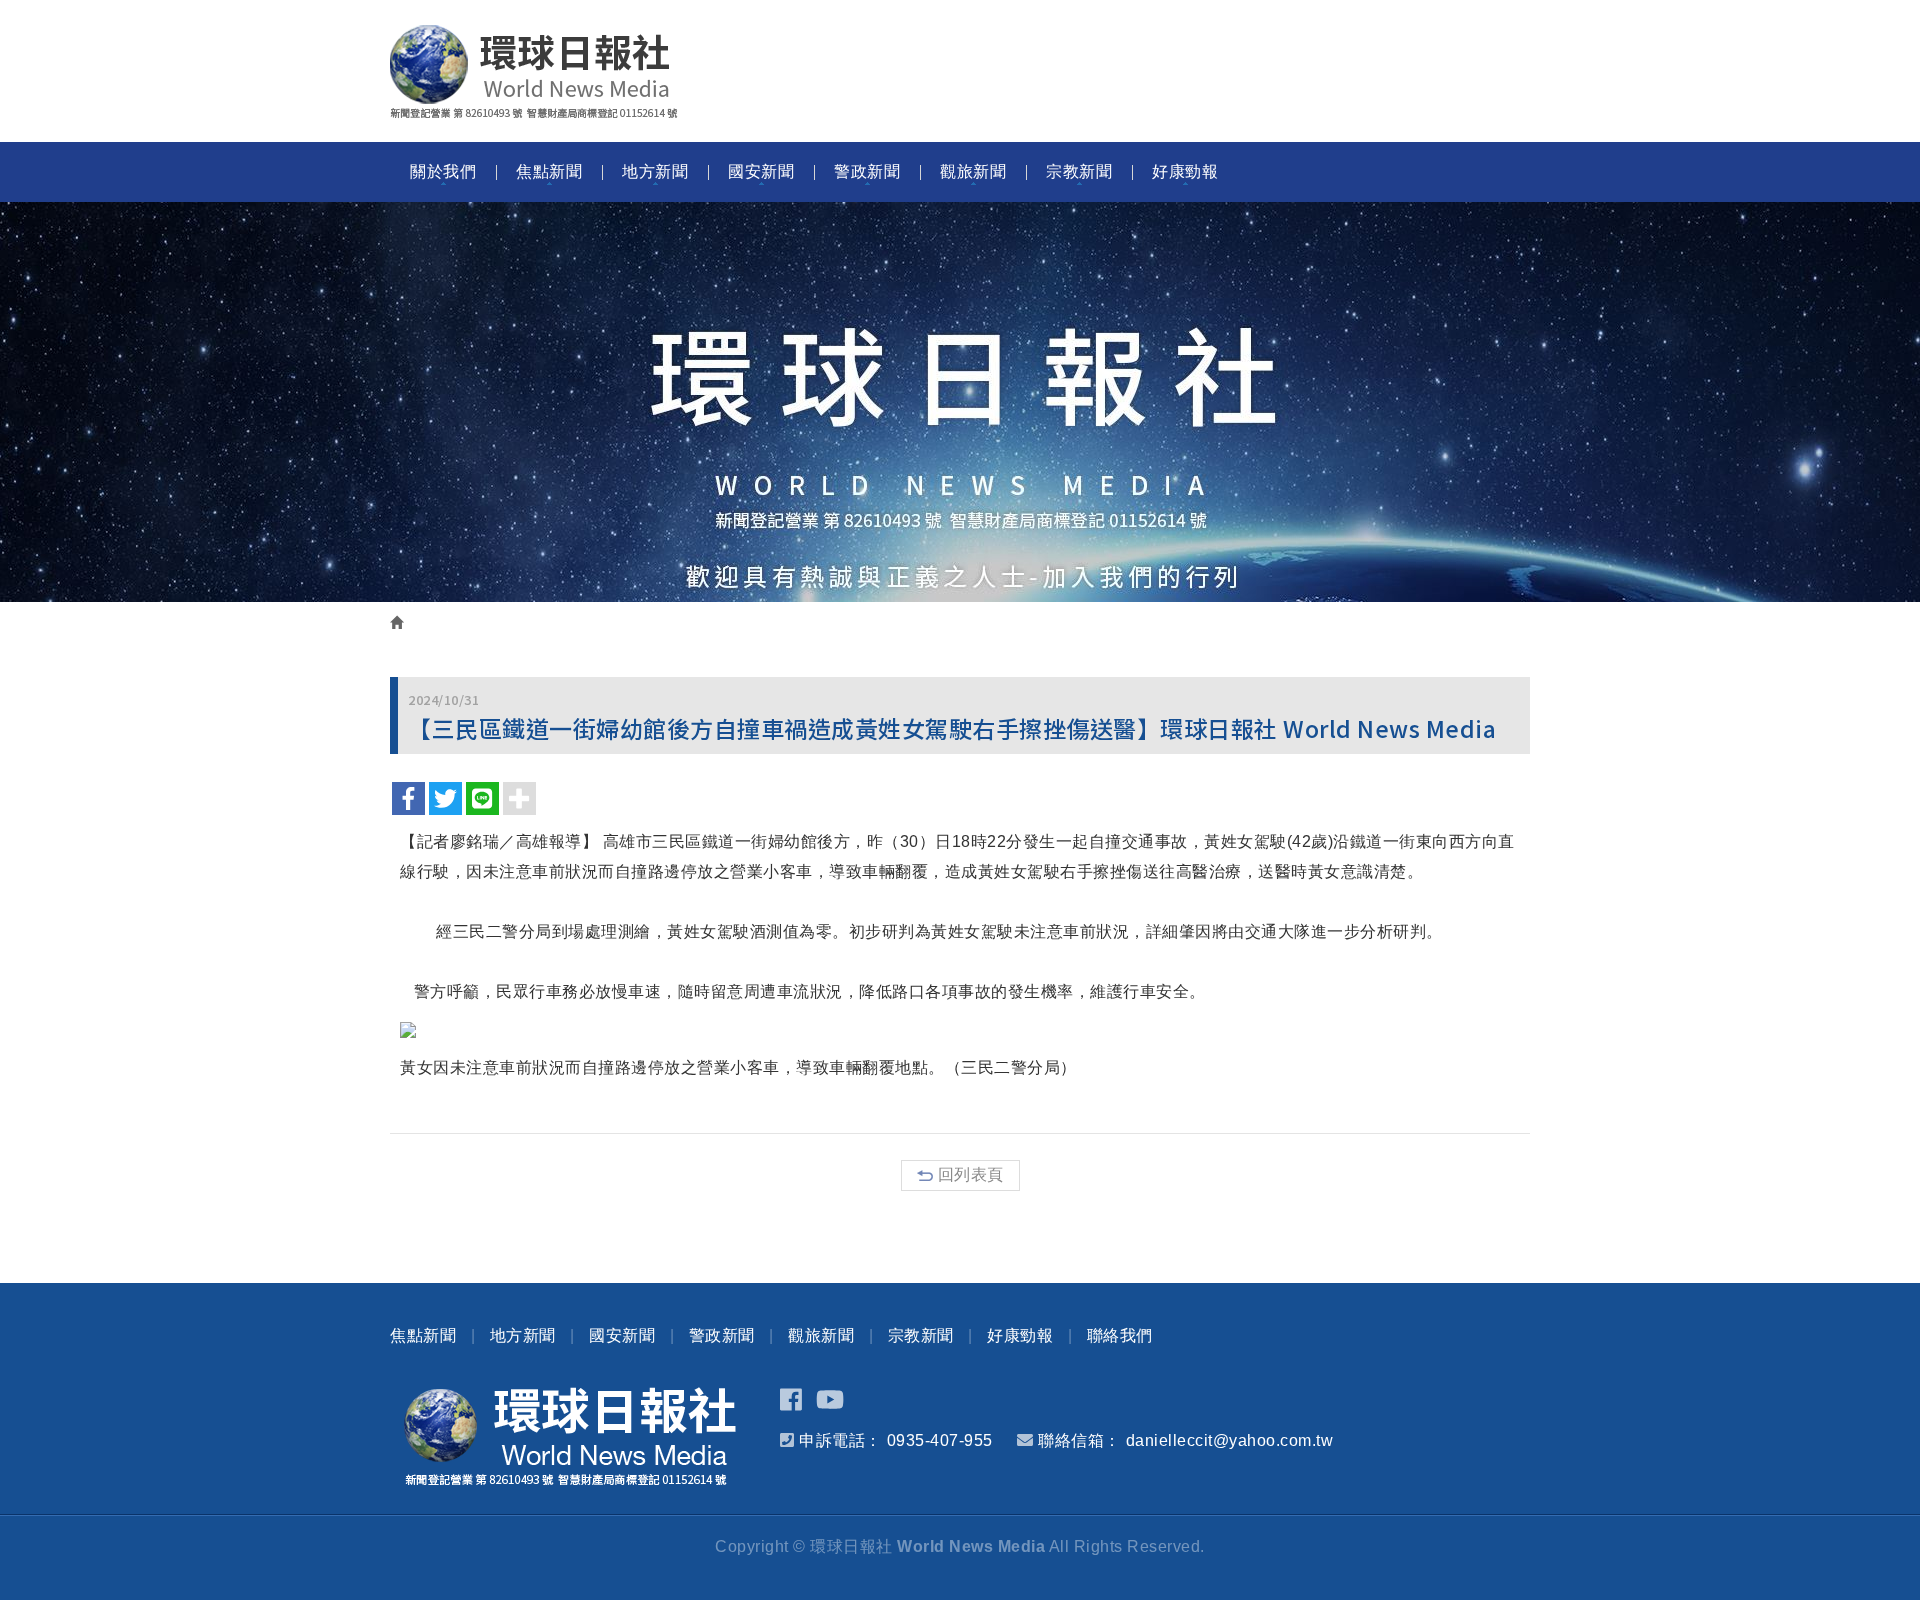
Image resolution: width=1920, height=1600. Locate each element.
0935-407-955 (940, 1440)
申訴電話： (840, 1440)
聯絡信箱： (1079, 1440)
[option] (960, 402)
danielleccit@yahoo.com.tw (1230, 1440)
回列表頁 (971, 1174)
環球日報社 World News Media (534, 72)
